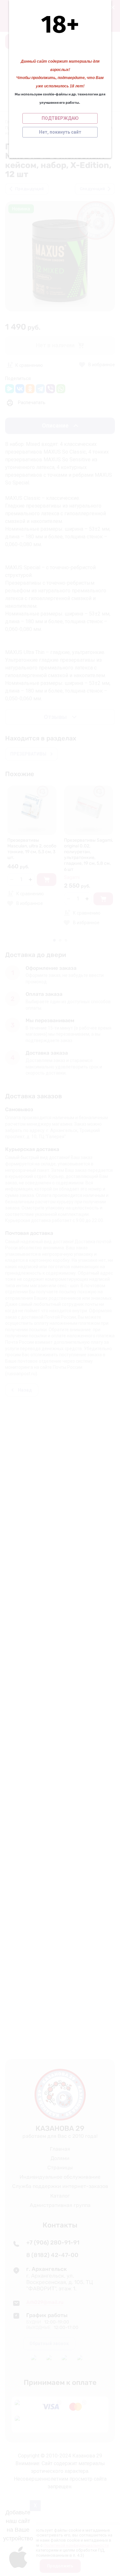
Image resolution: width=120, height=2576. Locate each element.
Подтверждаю (60, 118)
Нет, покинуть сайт (60, 132)
